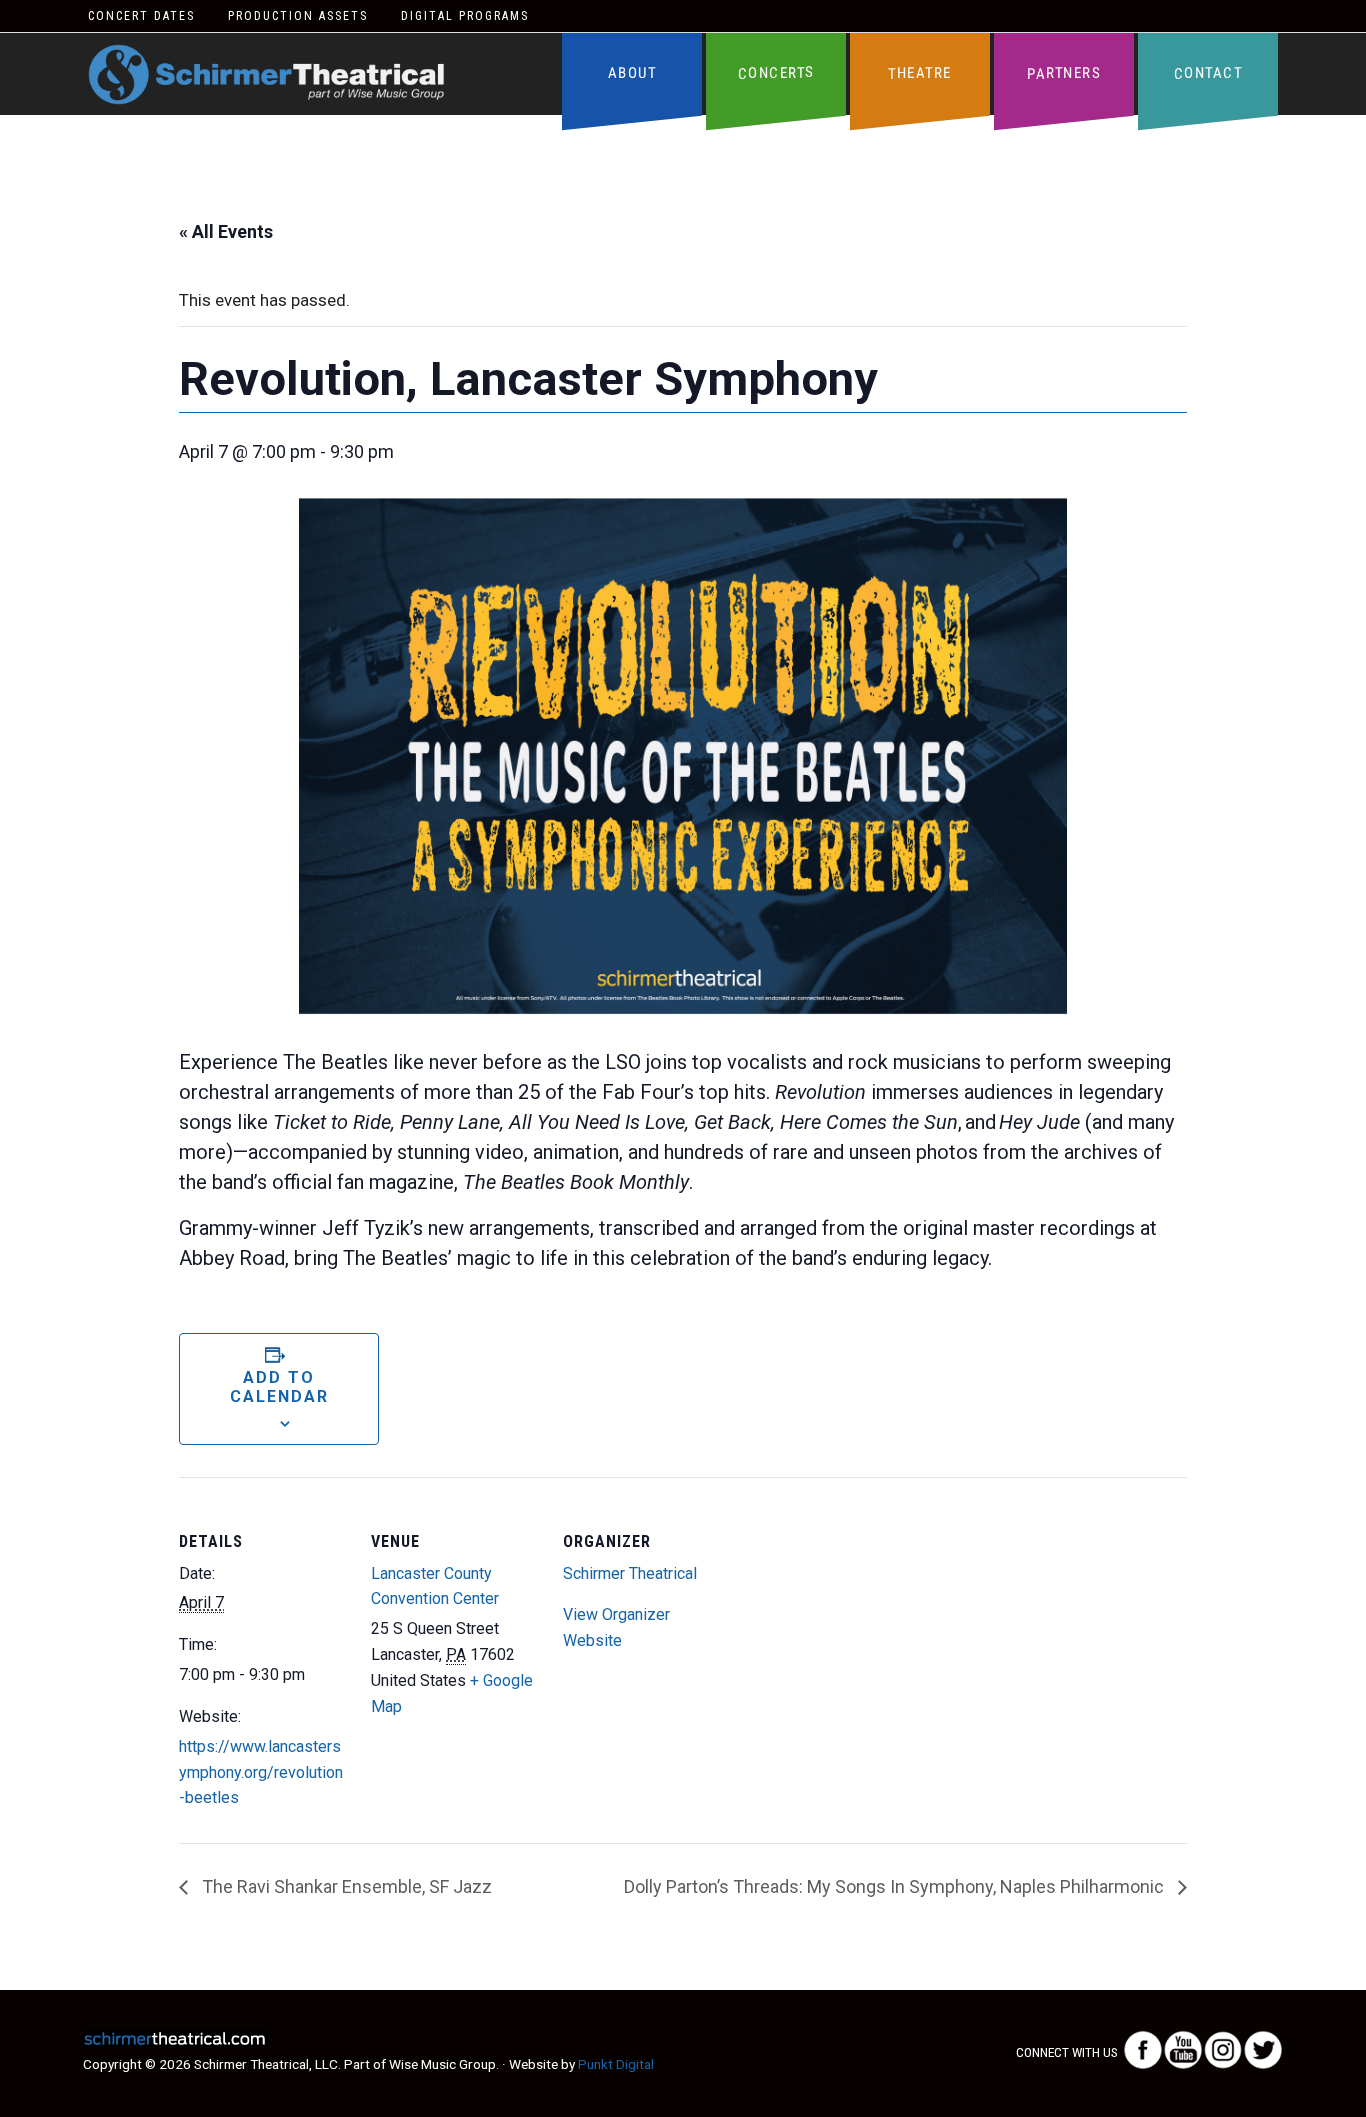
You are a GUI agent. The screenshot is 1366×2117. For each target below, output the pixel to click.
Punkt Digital (616, 2064)
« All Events (226, 231)
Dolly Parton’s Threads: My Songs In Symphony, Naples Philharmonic (896, 1886)
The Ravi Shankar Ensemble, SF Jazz (345, 1886)
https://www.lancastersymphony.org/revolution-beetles (261, 1772)
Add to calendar (279, 1387)
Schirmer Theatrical (266, 74)
